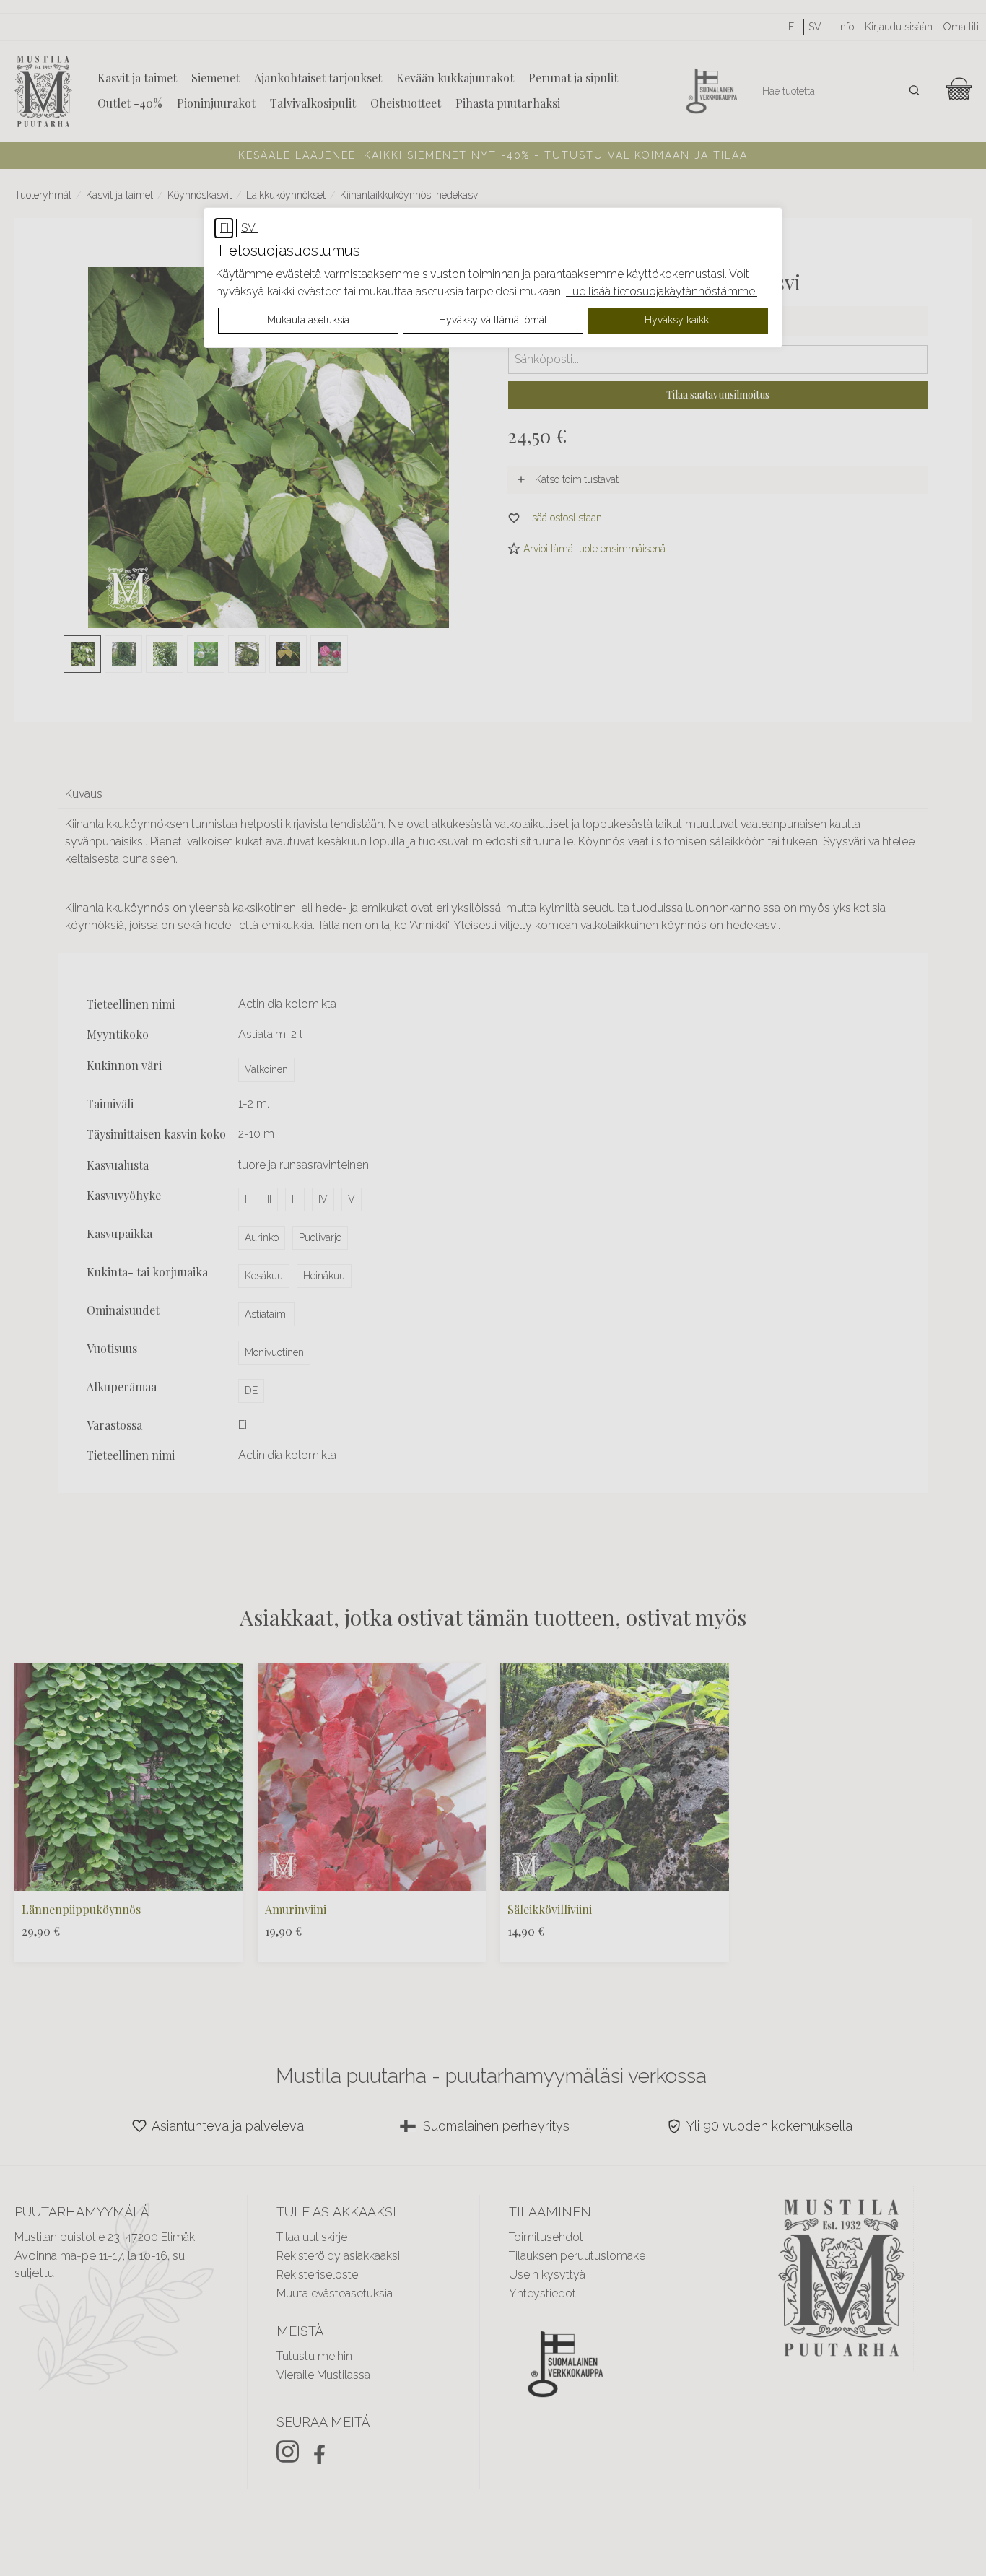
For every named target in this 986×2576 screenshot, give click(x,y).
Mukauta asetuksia (308, 320)
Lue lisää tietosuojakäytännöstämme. (662, 291)
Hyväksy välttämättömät (493, 320)
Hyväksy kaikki (678, 320)
